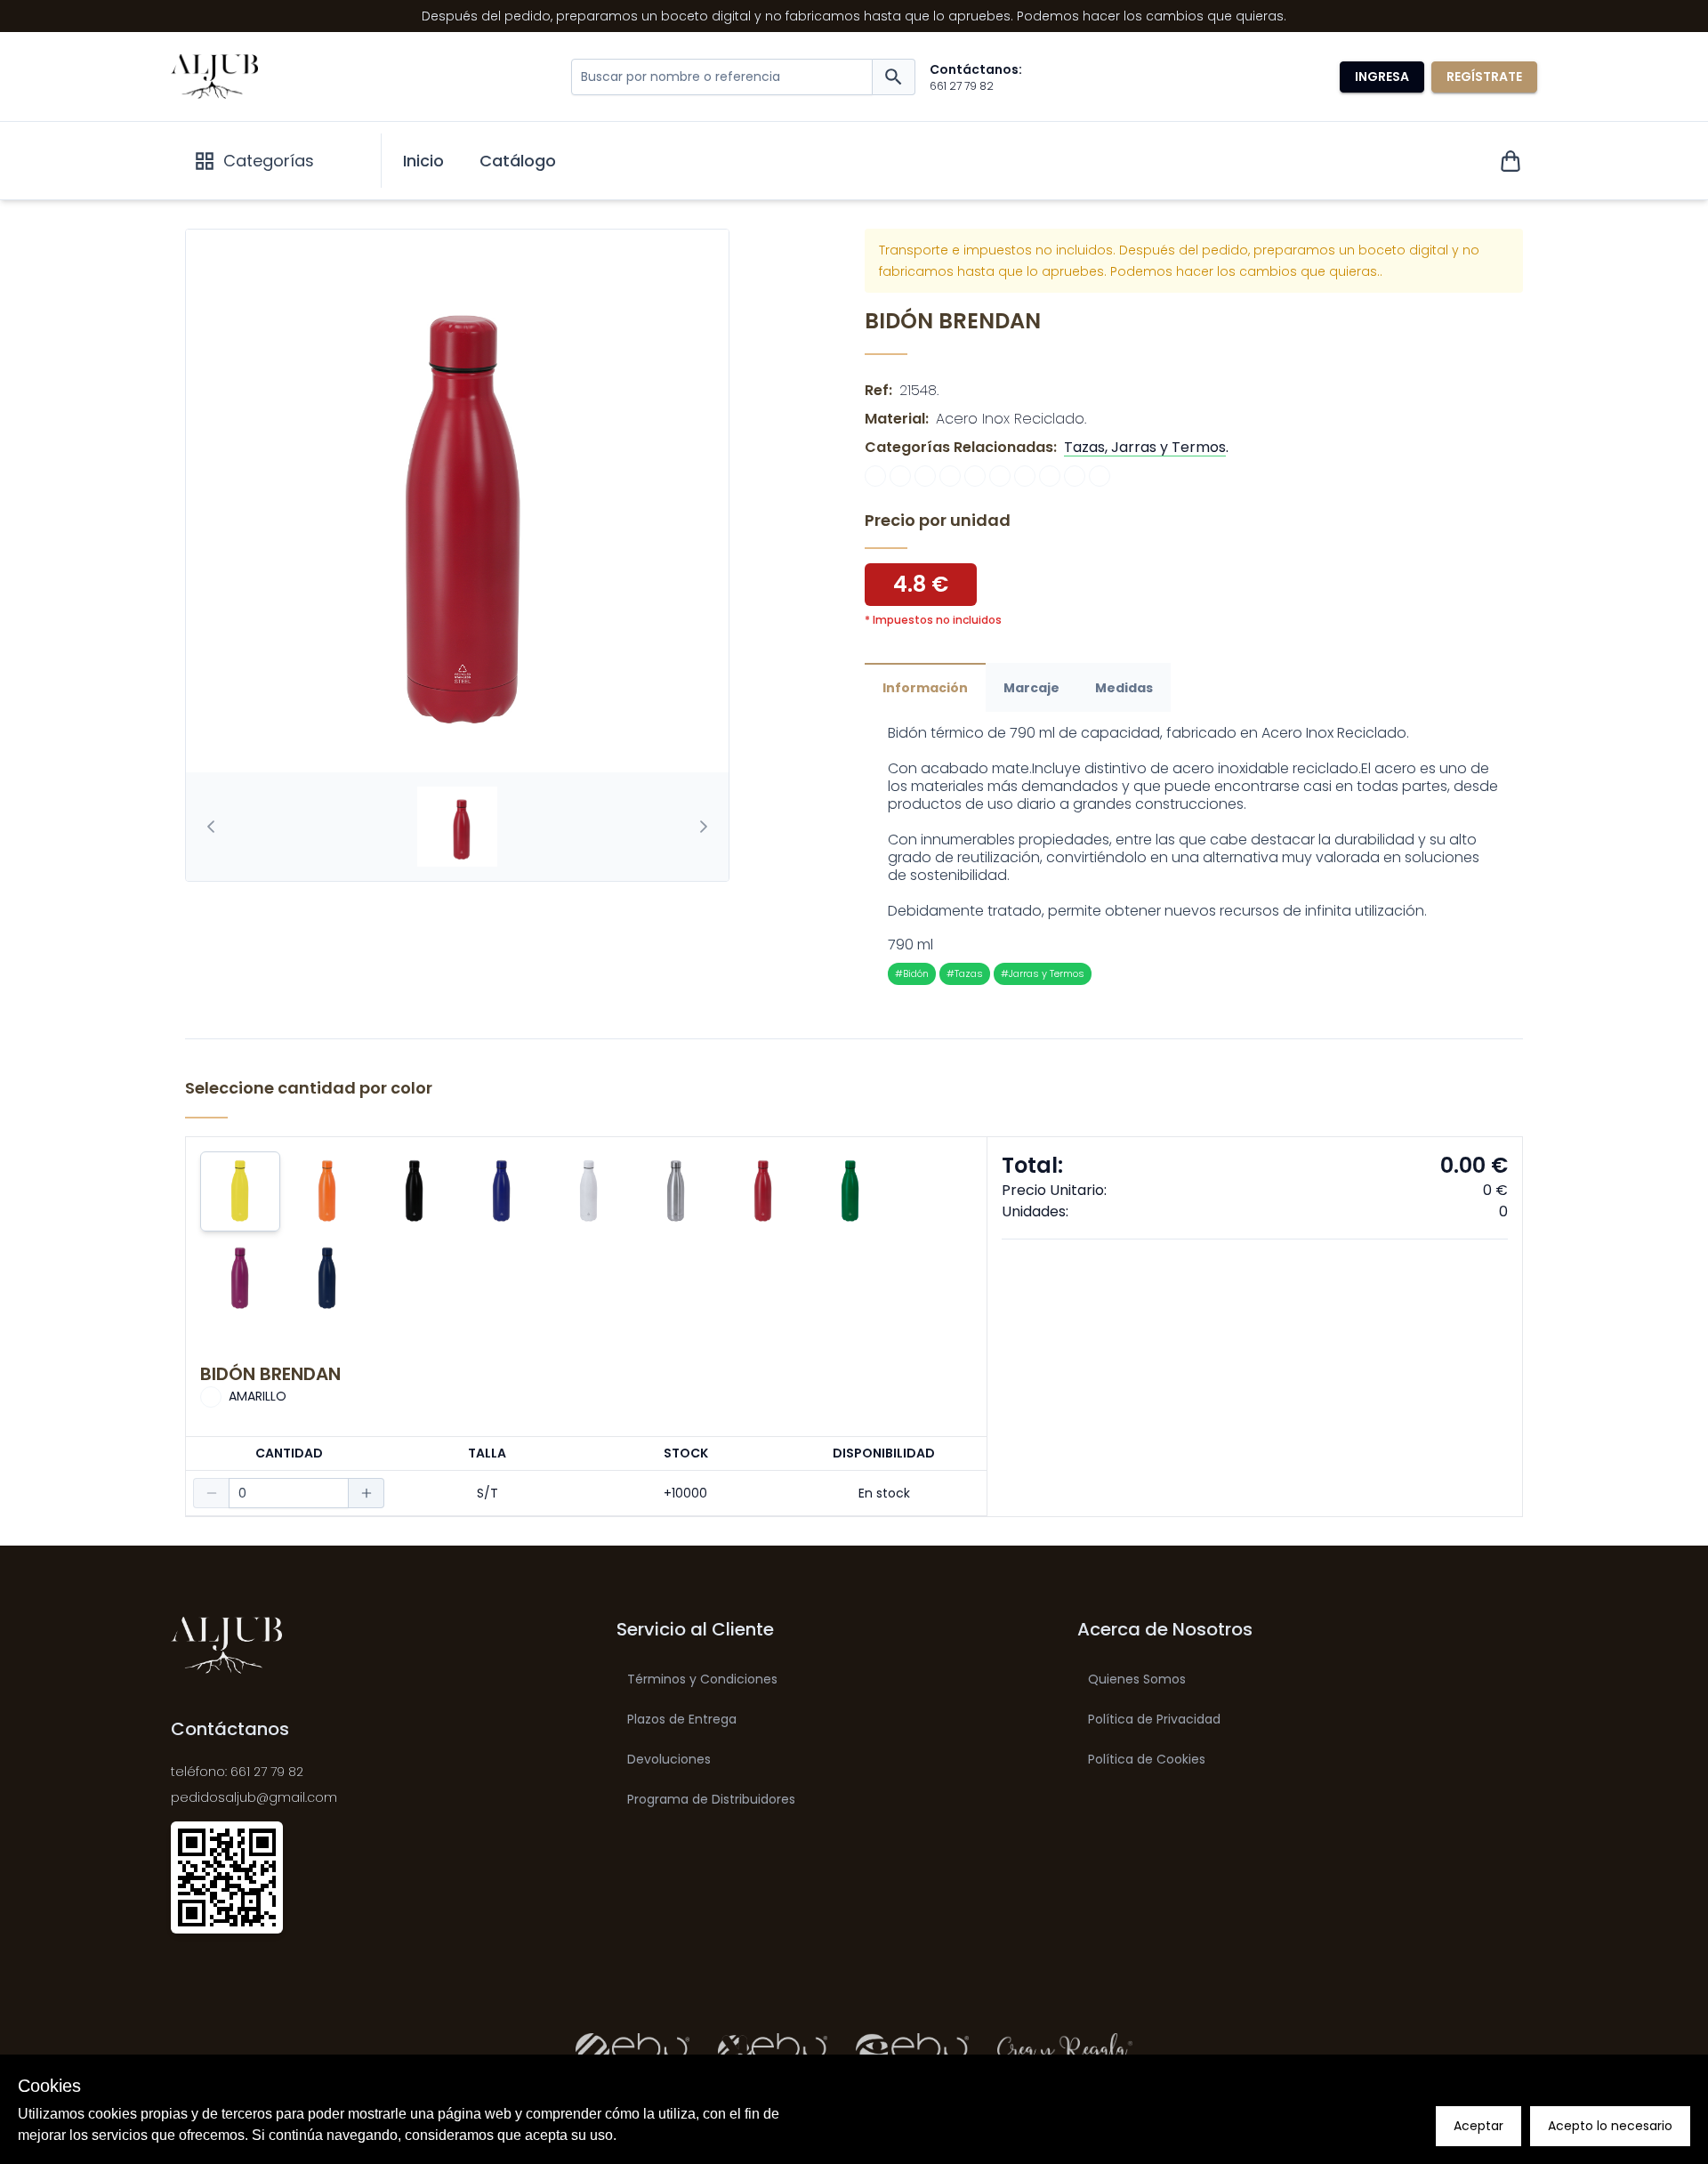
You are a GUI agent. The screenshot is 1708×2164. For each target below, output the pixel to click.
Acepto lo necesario (1610, 2126)
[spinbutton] (289, 1493)
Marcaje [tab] (1031, 688)
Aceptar (1478, 2126)
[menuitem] (423, 161)
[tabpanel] (1194, 855)
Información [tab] (925, 688)
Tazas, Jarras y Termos (1145, 447)
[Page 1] (457, 827)
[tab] (457, 827)
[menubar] (479, 161)
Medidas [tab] (1124, 688)
